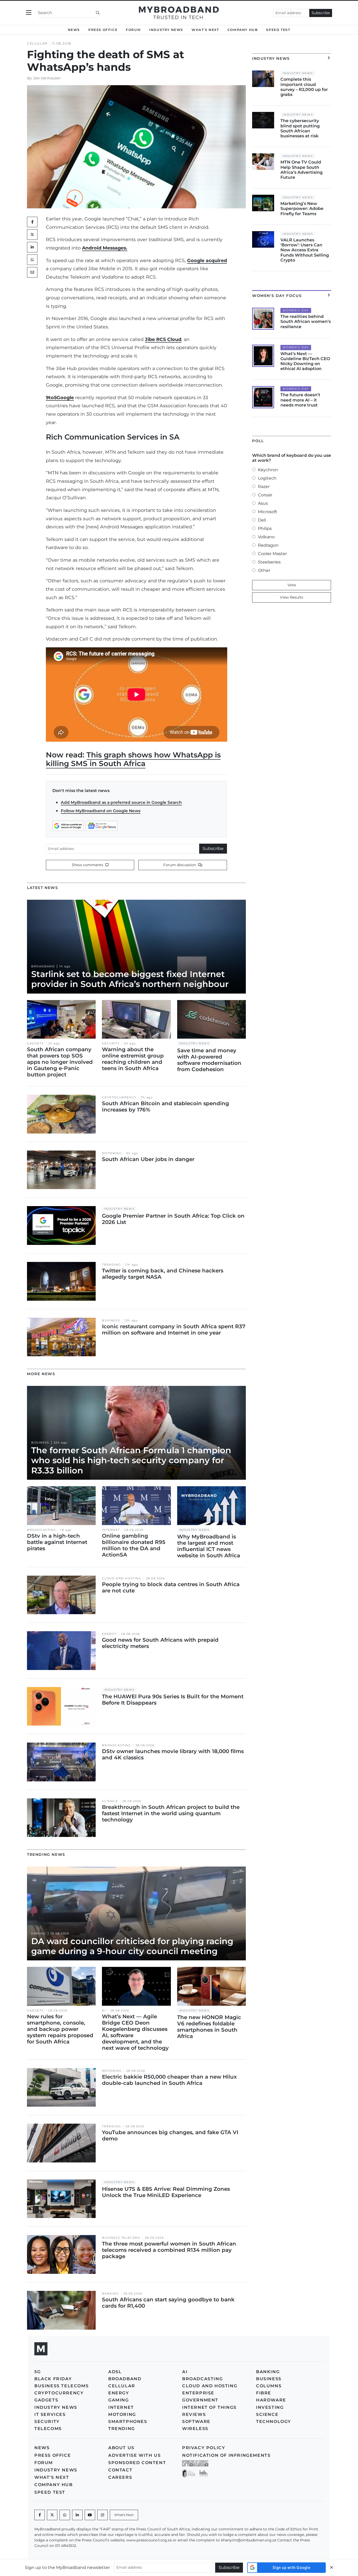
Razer (264, 487)
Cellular (37, 43)
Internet (111, 1530)
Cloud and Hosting (122, 1578)
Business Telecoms (121, 2238)
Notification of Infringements (226, 2455)
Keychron (268, 470)
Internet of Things (209, 2407)
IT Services (50, 2414)
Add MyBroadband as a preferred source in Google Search (121, 802)
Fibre (264, 2393)
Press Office (103, 30)
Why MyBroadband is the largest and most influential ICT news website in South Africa (209, 1546)
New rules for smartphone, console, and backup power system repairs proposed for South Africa (60, 2029)
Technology (274, 2422)
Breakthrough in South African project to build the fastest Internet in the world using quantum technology (171, 1813)
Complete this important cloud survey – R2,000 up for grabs (304, 87)
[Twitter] (32, 235)
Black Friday (53, 2379)
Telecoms (48, 2429)
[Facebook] (40, 2515)
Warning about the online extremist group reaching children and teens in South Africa (133, 1059)
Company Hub (243, 30)
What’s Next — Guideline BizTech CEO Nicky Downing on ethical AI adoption (305, 361)
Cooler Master (272, 554)
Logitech (267, 478)
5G (37, 2372)
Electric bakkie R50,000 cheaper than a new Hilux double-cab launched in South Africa (169, 2080)
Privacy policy (204, 2448)
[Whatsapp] (65, 2515)
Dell (262, 520)
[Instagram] (102, 2515)
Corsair (265, 495)
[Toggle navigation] (29, 13)
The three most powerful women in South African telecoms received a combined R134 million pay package (169, 2250)
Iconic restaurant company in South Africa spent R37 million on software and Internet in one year (174, 1330)
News (74, 30)
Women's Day (296, 310)
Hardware (271, 2400)
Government (200, 2400)
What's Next (205, 30)
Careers (120, 2477)
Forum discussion (180, 865)
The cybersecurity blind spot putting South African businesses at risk (300, 128)
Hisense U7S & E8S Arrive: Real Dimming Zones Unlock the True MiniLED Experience (166, 2192)
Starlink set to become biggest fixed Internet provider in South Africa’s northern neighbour (130, 979)
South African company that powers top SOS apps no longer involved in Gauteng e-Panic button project (60, 1062)
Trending (111, 1265)
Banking (110, 2294)
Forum (133, 30)
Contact (120, 2470)
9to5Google (60, 397)
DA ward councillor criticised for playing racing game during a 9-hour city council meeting (132, 1946)
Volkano (266, 537)
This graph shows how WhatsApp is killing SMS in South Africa (133, 759)
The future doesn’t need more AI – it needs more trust (300, 400)
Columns (269, 2386)
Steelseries (269, 562)
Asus (263, 503)
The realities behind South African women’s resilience (306, 321)
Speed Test (278, 30)
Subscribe (321, 13)
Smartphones (128, 2422)
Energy (109, 1634)
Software (196, 2422)
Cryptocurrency (119, 1097)
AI (104, 2011)
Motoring (112, 1153)
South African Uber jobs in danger (148, 1159)
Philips (265, 528)
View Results (292, 597)
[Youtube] (90, 2515)
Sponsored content (137, 2463)
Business (111, 1320)
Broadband (43, 966)
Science (110, 1801)
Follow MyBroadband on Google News (101, 811)
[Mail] (32, 272)
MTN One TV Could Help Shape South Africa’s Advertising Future (302, 170)
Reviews (194, 2414)
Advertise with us (134, 2455)
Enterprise (198, 2393)
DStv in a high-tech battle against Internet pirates (57, 1542)
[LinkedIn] (32, 247)
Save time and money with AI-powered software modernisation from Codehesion (209, 1060)
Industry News (166, 30)
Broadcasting (41, 1530)
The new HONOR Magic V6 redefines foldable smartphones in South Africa (209, 2027)
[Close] (332, 2567)
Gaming (39, 1934)
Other (264, 570)
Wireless (195, 2429)
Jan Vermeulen (47, 78)
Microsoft (268, 512)
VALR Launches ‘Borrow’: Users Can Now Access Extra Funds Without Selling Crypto (305, 250)
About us (121, 2448)
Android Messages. (105, 248)
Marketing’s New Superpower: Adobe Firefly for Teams (302, 208)
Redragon (268, 545)
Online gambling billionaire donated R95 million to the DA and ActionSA (134, 1545)
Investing (270, 2407)
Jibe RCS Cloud (163, 339)
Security (111, 1043)
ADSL (115, 2372)
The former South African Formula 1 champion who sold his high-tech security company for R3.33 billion (131, 1460)
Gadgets (35, 1043)
